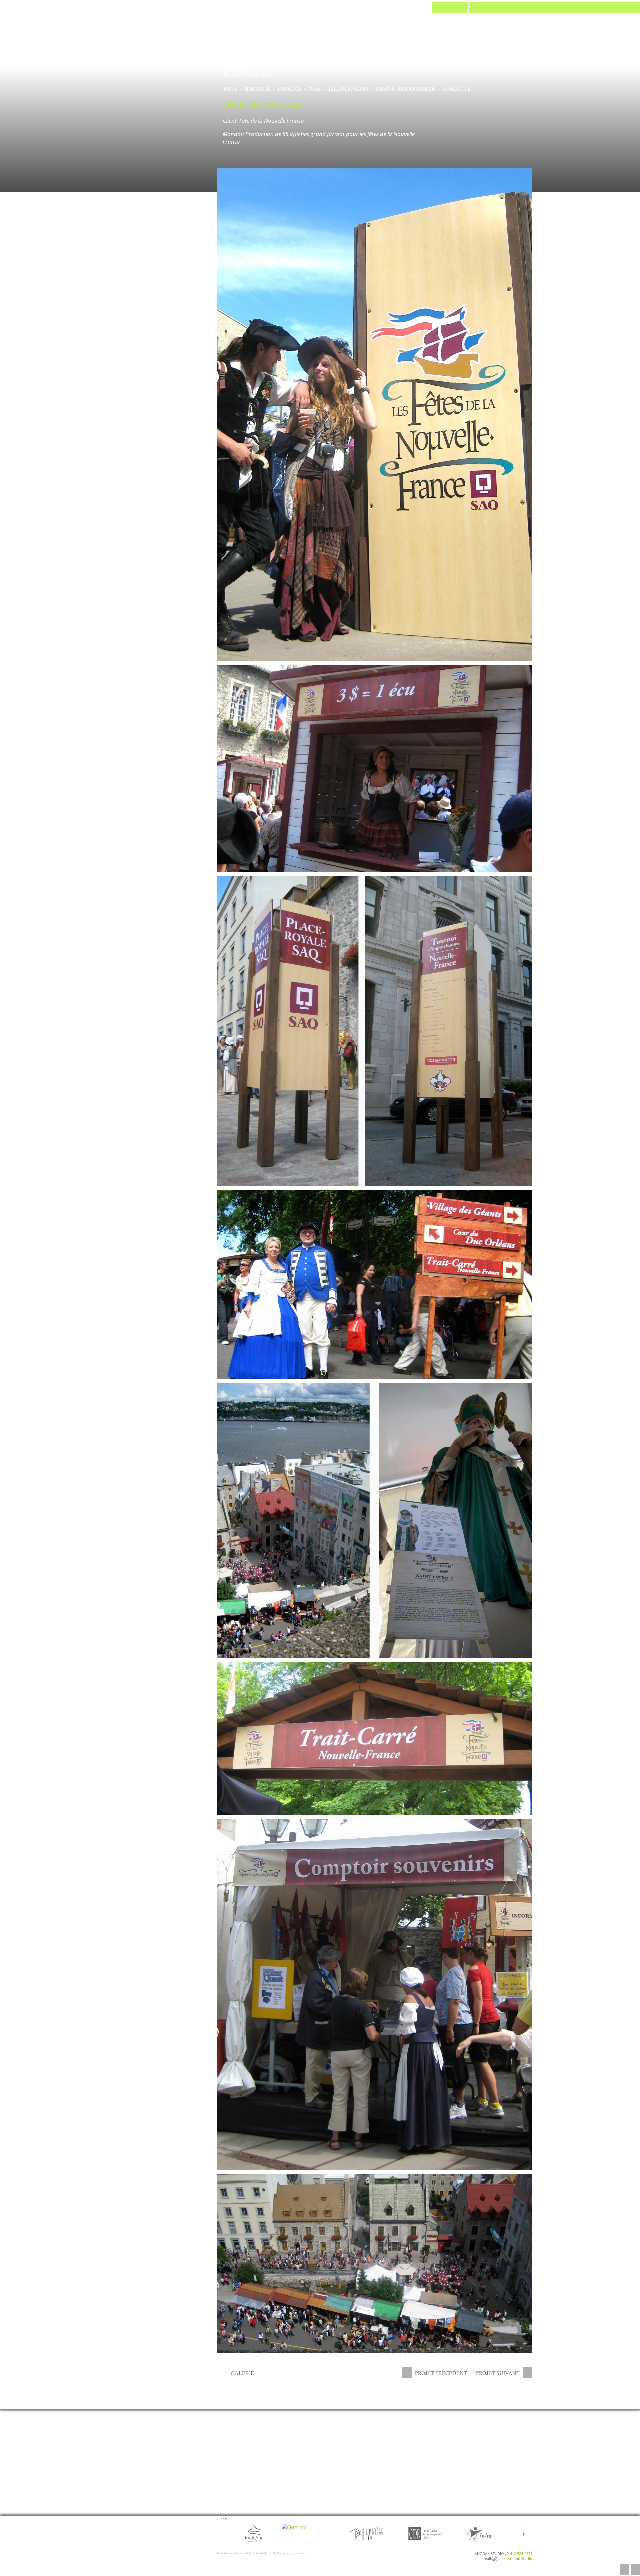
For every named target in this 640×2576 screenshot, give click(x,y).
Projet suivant (498, 2373)
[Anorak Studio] (450, 6)
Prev (219, 2534)
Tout (230, 88)
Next (530, 2534)
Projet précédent (441, 2373)
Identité (257, 88)
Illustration (348, 88)
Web (315, 88)
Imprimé (289, 88)
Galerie (242, 2373)
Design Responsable (405, 88)
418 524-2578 (521, 2553)
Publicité (456, 88)
